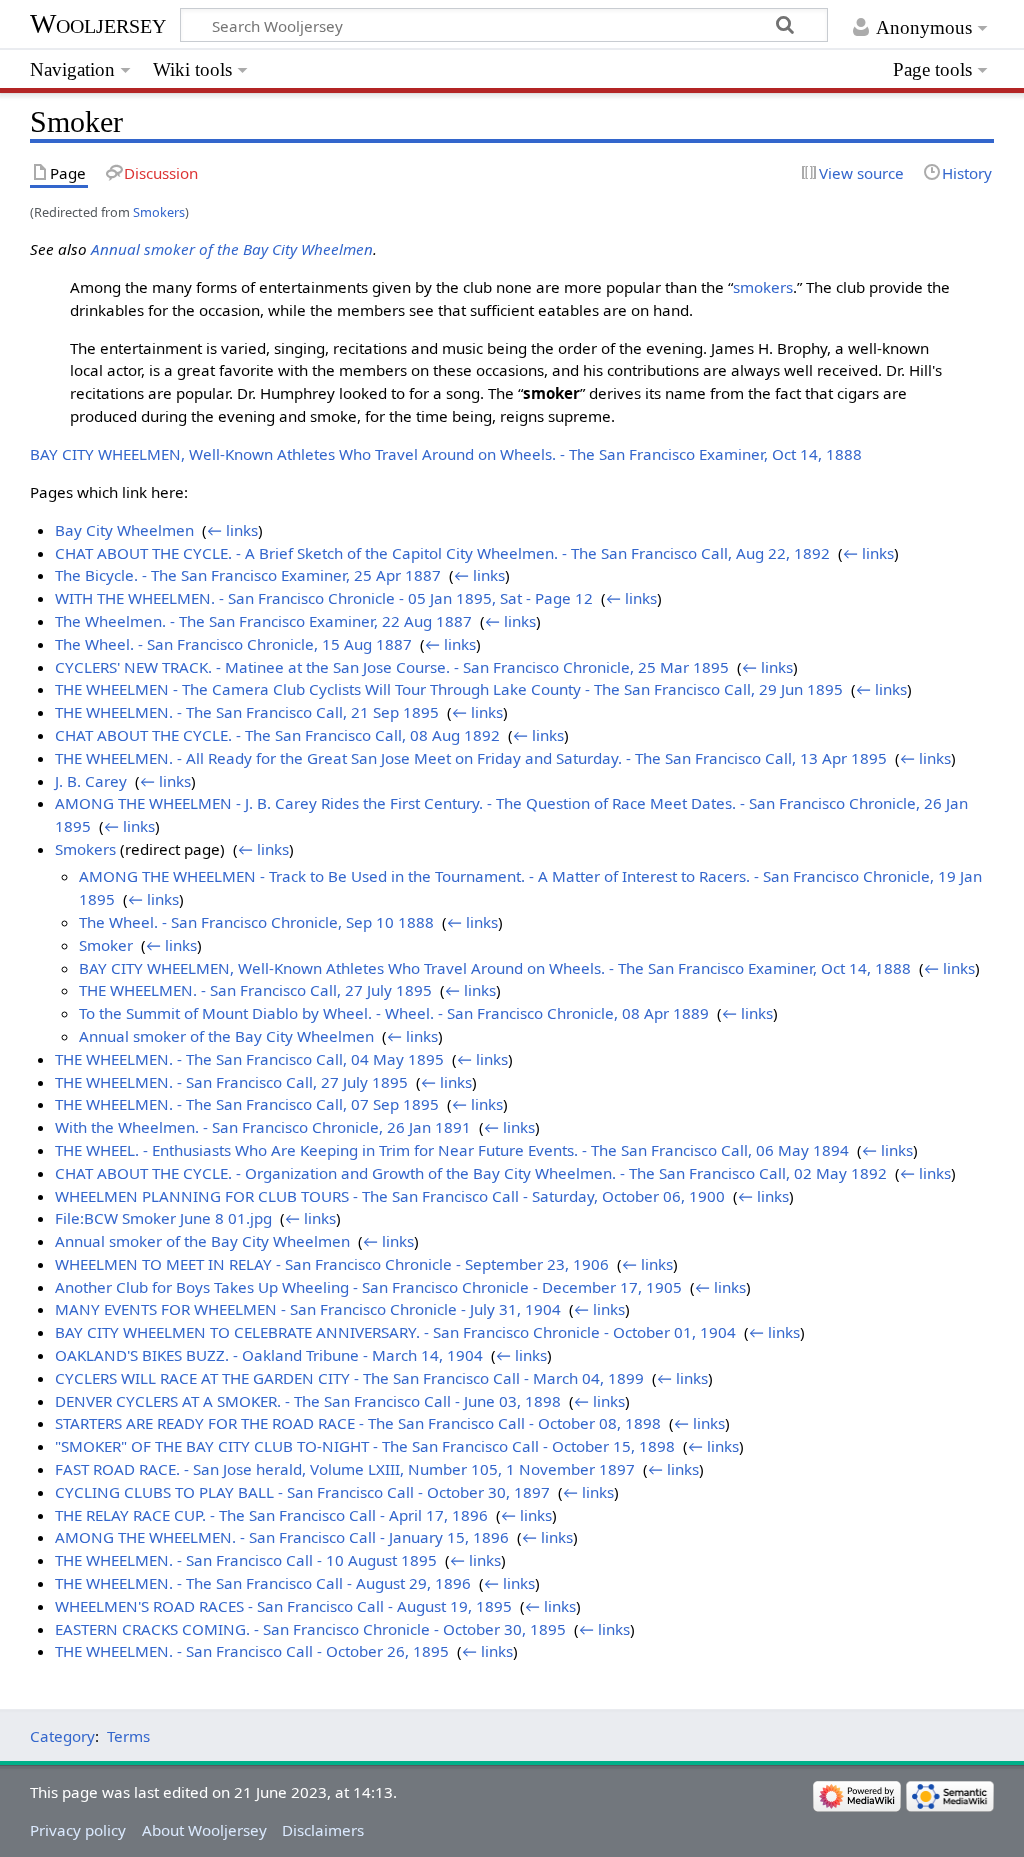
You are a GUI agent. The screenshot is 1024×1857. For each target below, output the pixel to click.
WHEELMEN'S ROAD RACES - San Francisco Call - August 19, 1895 (283, 1606)
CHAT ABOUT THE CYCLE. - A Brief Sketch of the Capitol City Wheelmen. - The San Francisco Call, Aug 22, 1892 (442, 553)
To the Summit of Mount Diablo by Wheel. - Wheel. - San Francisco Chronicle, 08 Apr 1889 (394, 1013)
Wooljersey (98, 23)
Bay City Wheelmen (124, 530)
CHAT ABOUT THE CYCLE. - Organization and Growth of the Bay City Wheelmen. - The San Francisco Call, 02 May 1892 (471, 1173)
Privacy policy (78, 1830)
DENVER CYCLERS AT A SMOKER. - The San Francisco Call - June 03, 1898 (308, 1401)
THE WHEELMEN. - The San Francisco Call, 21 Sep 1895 (247, 712)
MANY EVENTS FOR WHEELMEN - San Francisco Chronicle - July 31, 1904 (308, 1309)
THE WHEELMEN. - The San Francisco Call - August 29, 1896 (263, 1583)
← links (232, 530)
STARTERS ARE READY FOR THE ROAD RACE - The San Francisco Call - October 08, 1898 (358, 1423)
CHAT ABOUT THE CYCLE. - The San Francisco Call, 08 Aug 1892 (277, 735)
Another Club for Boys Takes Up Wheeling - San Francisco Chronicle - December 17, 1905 (368, 1287)
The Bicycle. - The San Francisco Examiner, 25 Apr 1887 (248, 575)
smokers (763, 287)
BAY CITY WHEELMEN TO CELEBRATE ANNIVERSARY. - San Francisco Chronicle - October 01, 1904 (395, 1332)
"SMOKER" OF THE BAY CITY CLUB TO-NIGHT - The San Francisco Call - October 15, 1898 (365, 1446)
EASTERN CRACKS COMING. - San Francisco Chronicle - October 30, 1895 (310, 1629)
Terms (128, 1736)
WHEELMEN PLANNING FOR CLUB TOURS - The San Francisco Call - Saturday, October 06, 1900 (390, 1196)
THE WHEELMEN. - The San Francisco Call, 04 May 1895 (249, 1059)
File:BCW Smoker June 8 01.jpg (163, 1218)
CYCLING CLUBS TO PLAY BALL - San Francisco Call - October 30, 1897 (302, 1492)
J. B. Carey (91, 781)
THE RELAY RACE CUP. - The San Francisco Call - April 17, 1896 (271, 1515)
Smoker (106, 945)
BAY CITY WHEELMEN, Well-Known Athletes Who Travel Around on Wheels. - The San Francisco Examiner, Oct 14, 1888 (446, 454)
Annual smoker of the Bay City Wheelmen (232, 249)
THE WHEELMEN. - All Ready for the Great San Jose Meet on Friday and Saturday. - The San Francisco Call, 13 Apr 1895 (471, 758)
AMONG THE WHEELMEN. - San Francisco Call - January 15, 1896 (282, 1537)
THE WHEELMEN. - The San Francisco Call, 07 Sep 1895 (247, 1104)
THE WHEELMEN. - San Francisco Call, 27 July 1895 (255, 990)
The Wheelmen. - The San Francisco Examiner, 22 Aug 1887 (263, 621)
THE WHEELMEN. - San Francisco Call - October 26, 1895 (252, 1651)
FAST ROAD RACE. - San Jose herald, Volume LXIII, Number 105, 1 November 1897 (345, 1469)
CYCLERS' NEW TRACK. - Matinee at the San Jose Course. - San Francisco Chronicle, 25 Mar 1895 (392, 667)
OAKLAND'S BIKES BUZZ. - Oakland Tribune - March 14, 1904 (269, 1355)
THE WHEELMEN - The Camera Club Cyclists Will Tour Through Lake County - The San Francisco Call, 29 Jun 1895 (449, 689)
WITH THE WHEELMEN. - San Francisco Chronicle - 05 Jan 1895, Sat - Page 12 (324, 598)
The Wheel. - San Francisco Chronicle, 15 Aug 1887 (233, 644)
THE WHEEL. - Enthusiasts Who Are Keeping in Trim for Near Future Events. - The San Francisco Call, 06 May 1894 (452, 1150)
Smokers (159, 212)
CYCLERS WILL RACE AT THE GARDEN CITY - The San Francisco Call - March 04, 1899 (349, 1378)
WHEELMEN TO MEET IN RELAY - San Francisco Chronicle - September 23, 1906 (332, 1264)
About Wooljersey (204, 1830)
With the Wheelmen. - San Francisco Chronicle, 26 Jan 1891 (263, 1127)
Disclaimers (323, 1830)
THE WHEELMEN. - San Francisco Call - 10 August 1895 (246, 1560)
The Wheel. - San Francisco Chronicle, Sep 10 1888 (256, 922)
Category (62, 1736)
